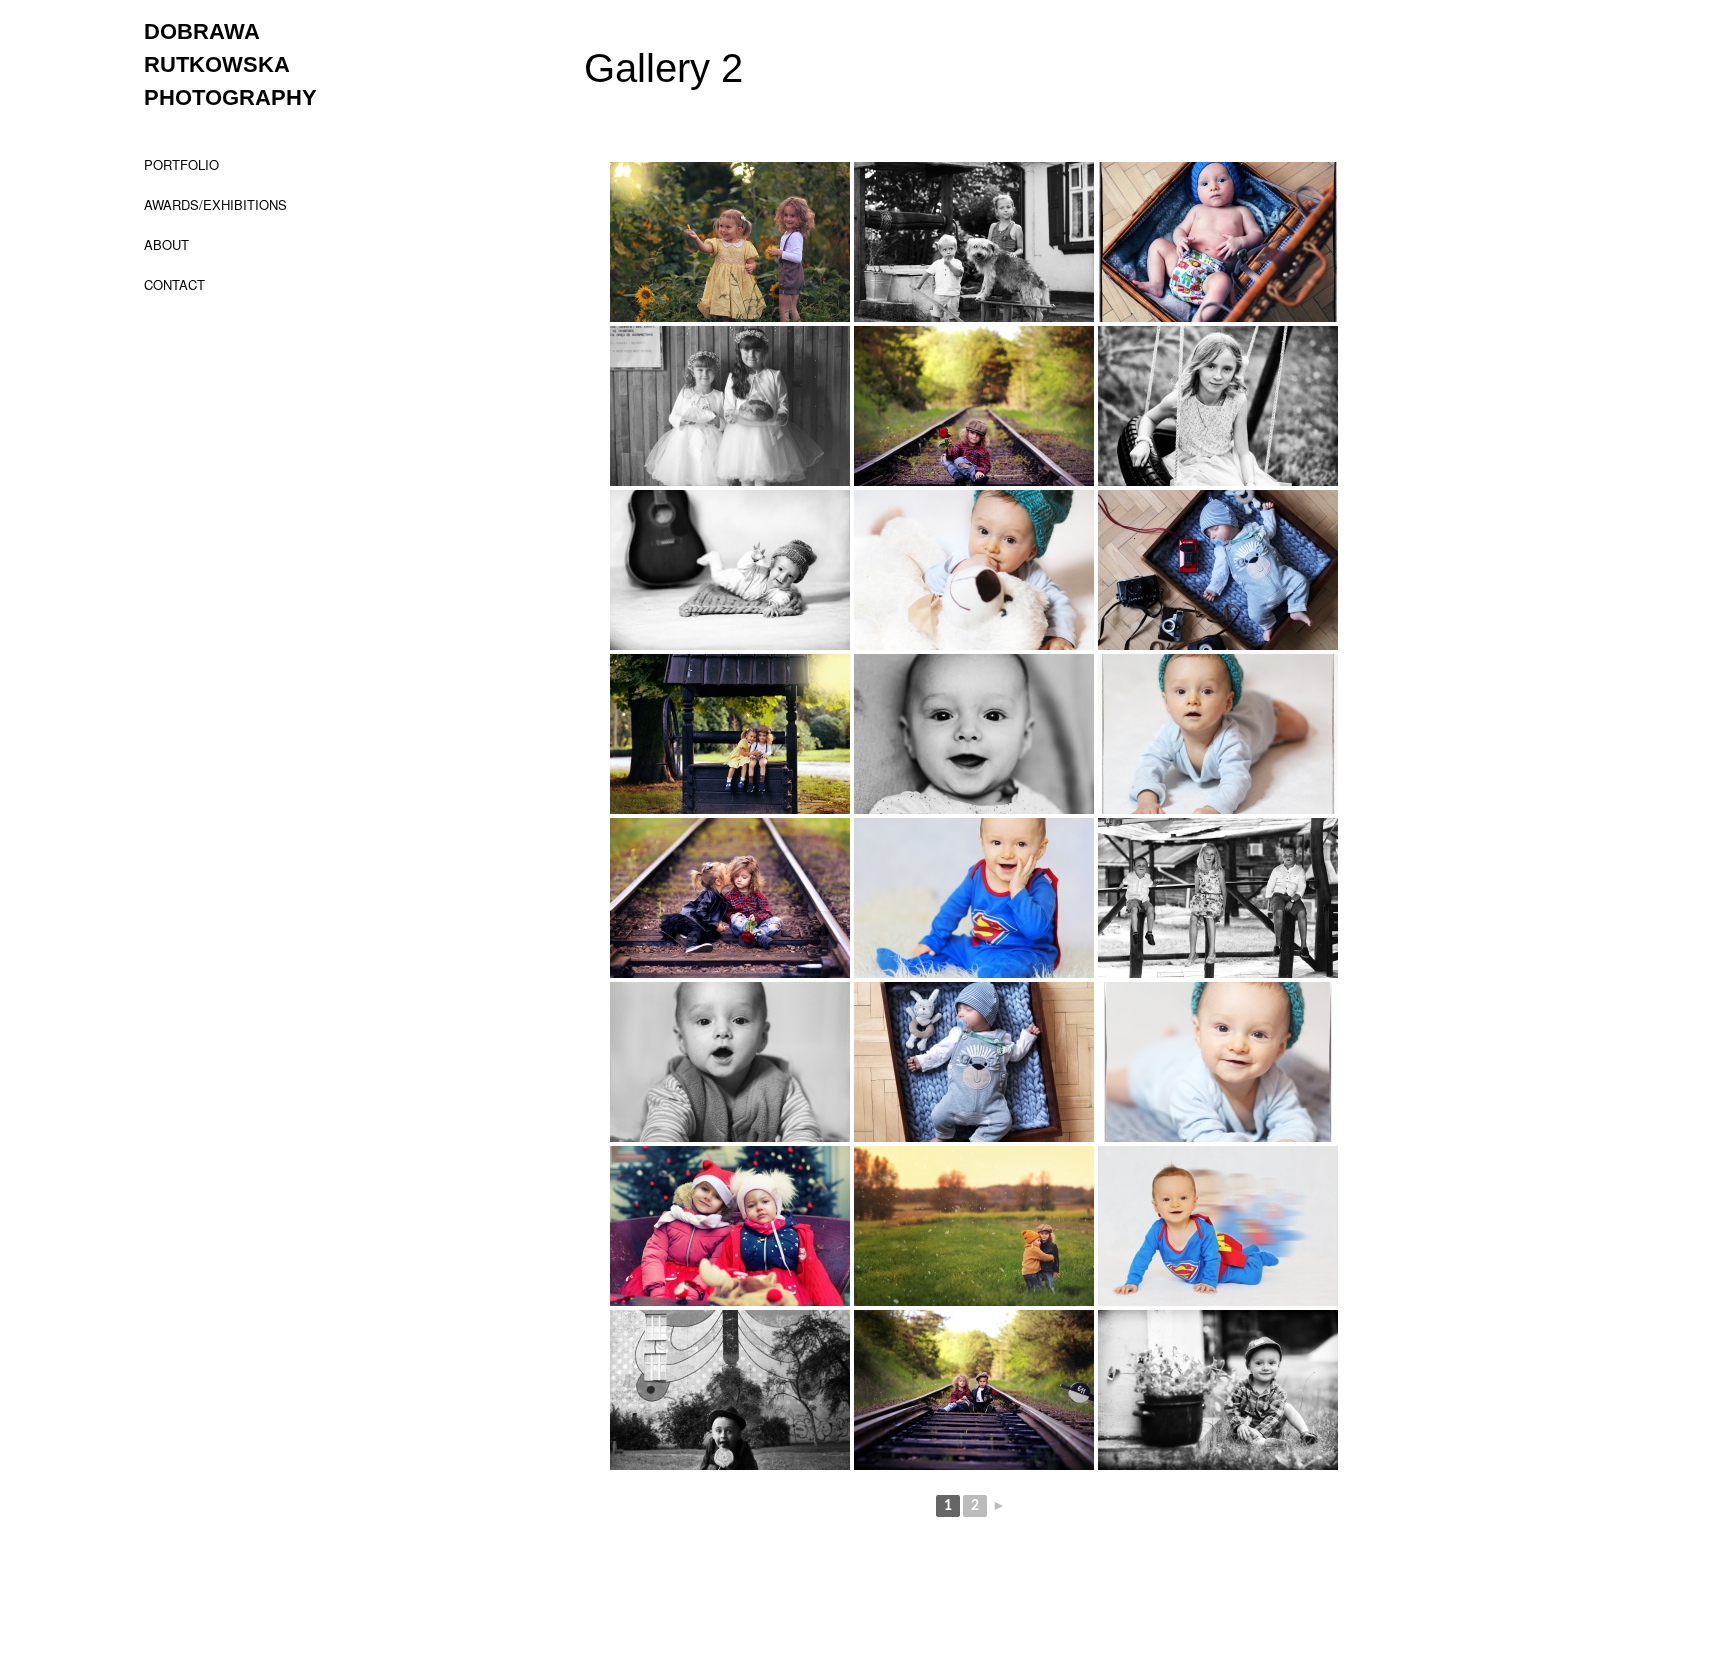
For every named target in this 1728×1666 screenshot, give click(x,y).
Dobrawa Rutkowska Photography (230, 64)
